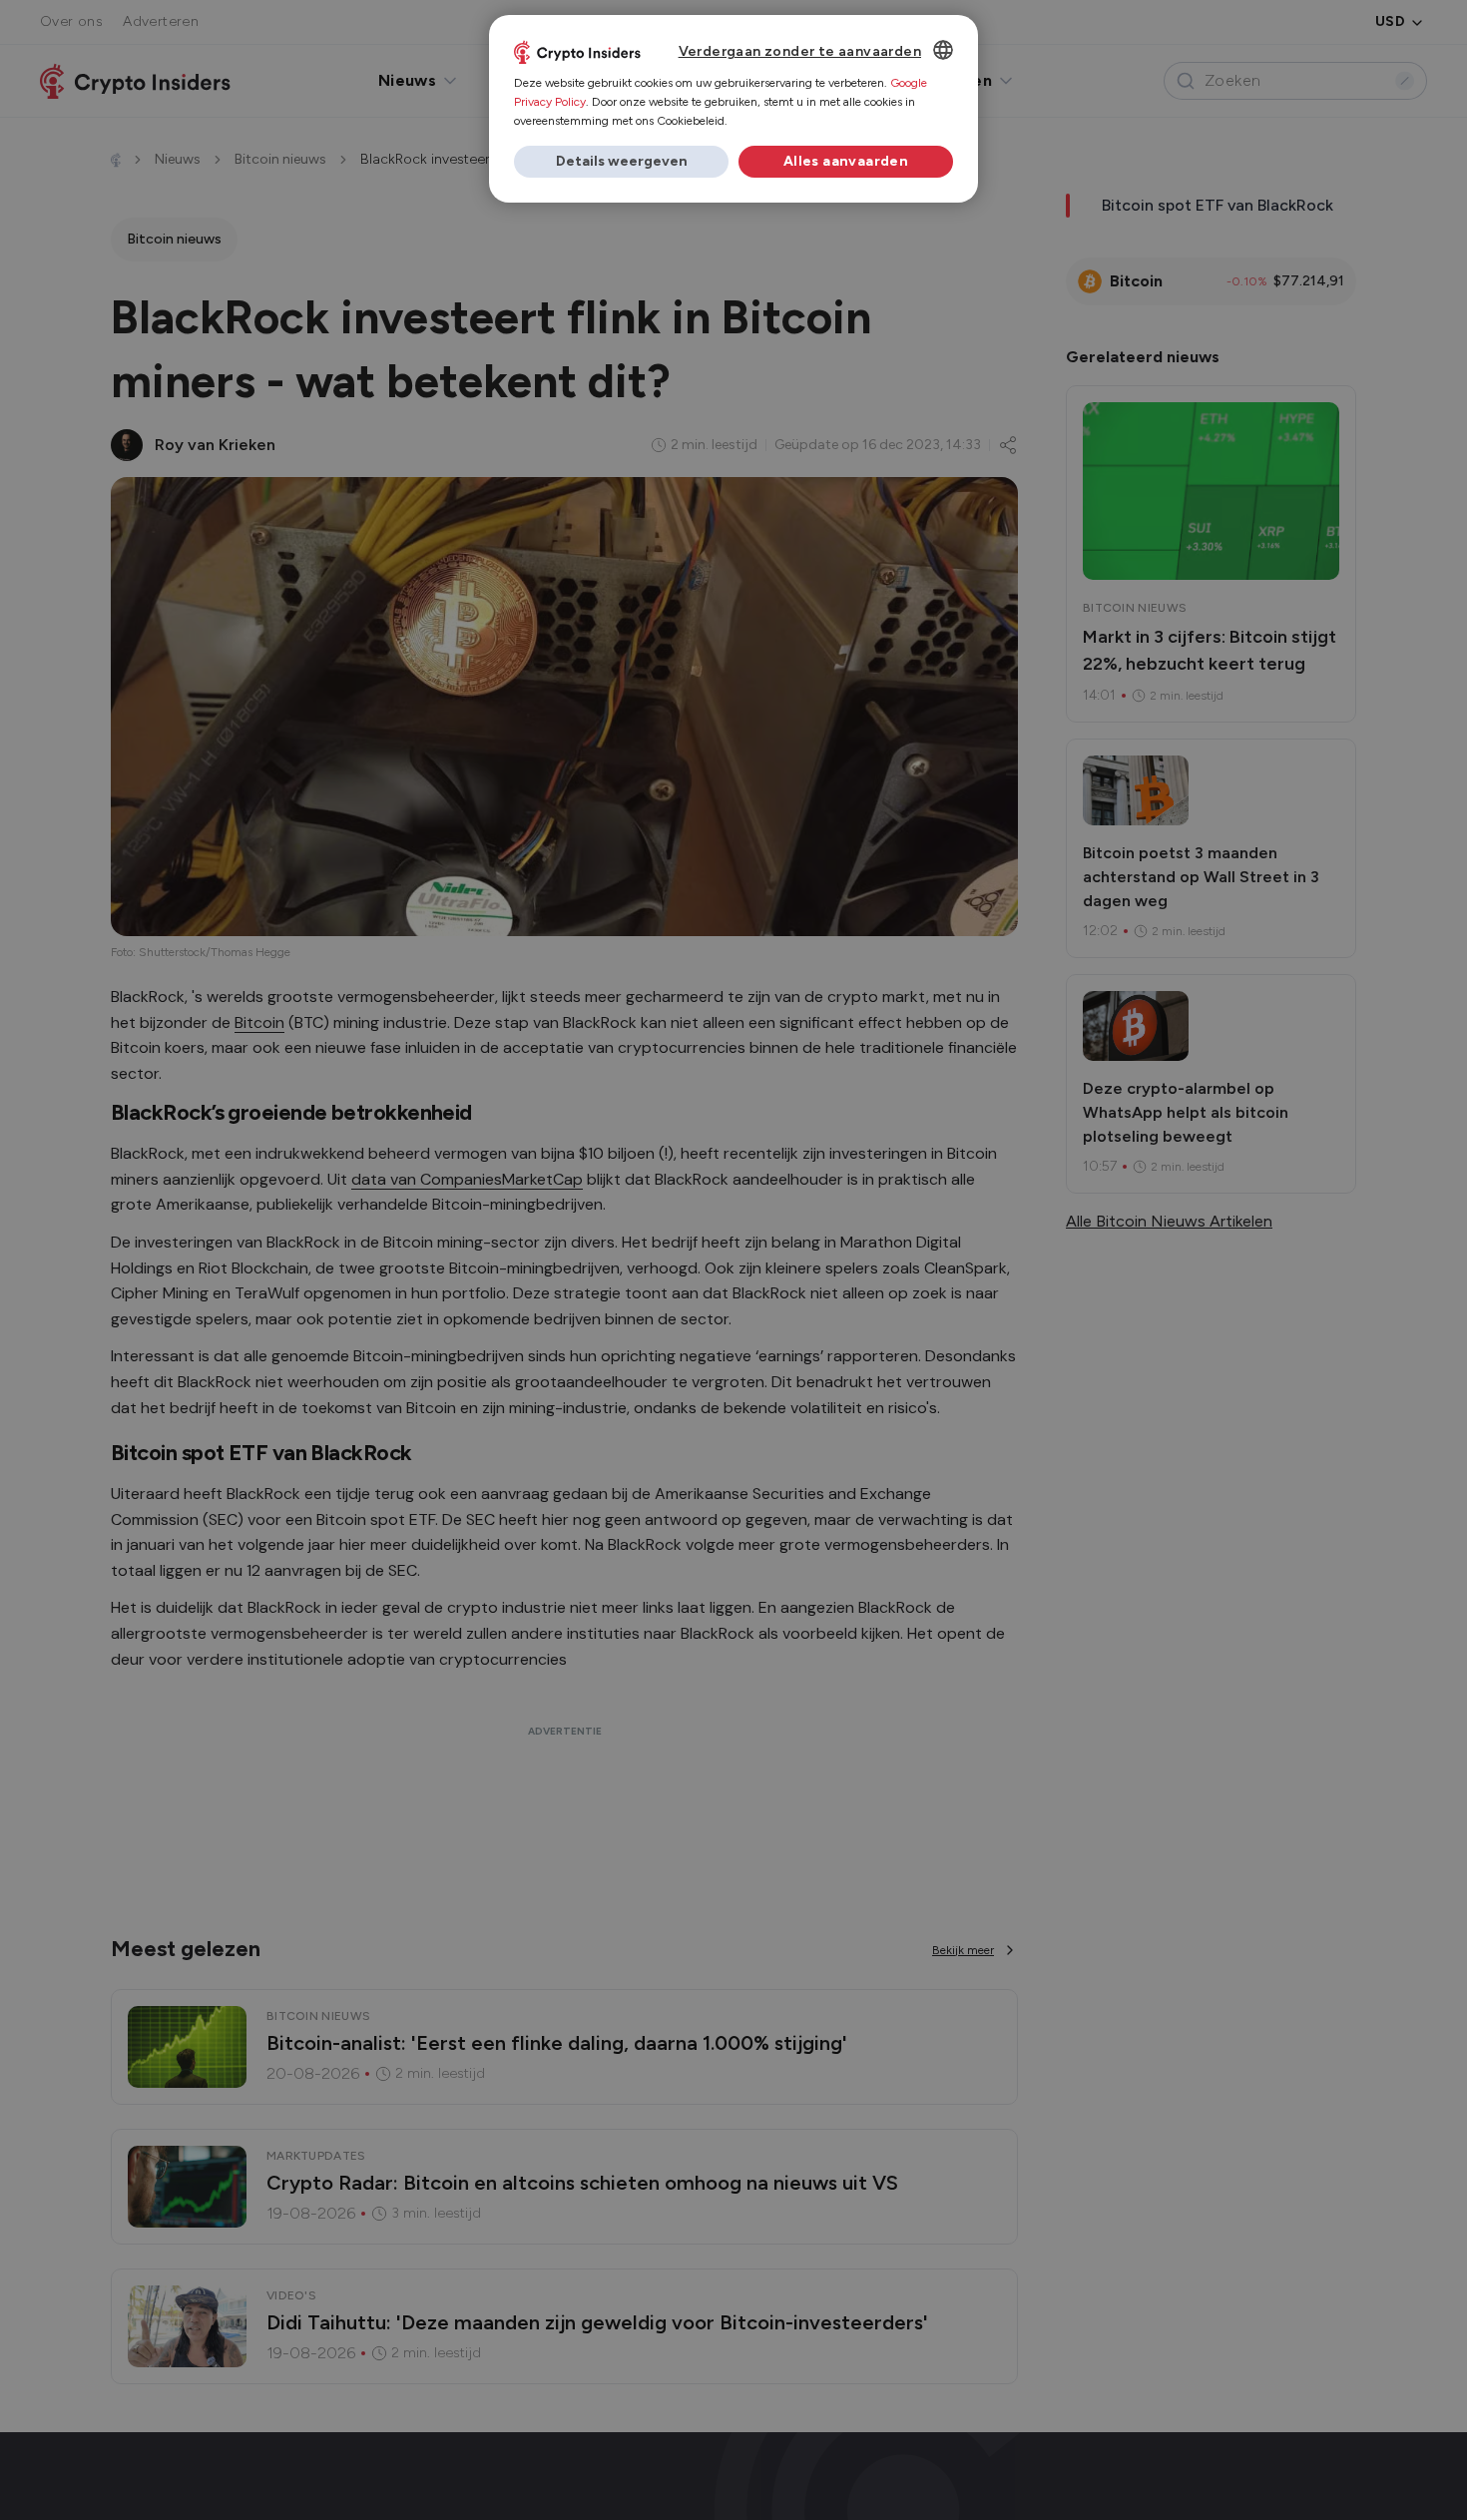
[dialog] (733, 109)
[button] (621, 162)
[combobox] (943, 50)
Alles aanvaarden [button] (846, 161)
